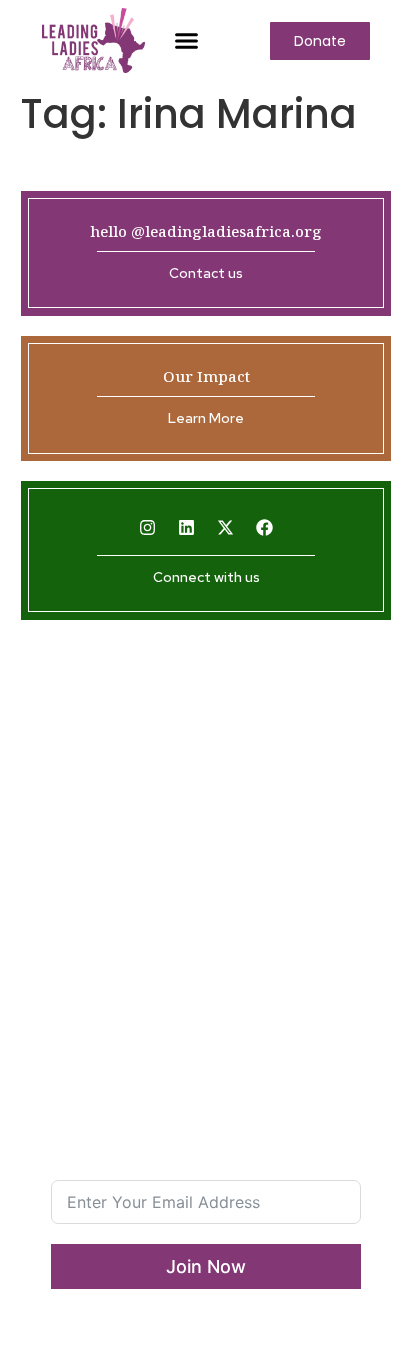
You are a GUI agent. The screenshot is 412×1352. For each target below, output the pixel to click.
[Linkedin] (187, 528)
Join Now (206, 1266)
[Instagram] (148, 528)
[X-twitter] (226, 528)
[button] (187, 41)
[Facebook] (265, 528)
